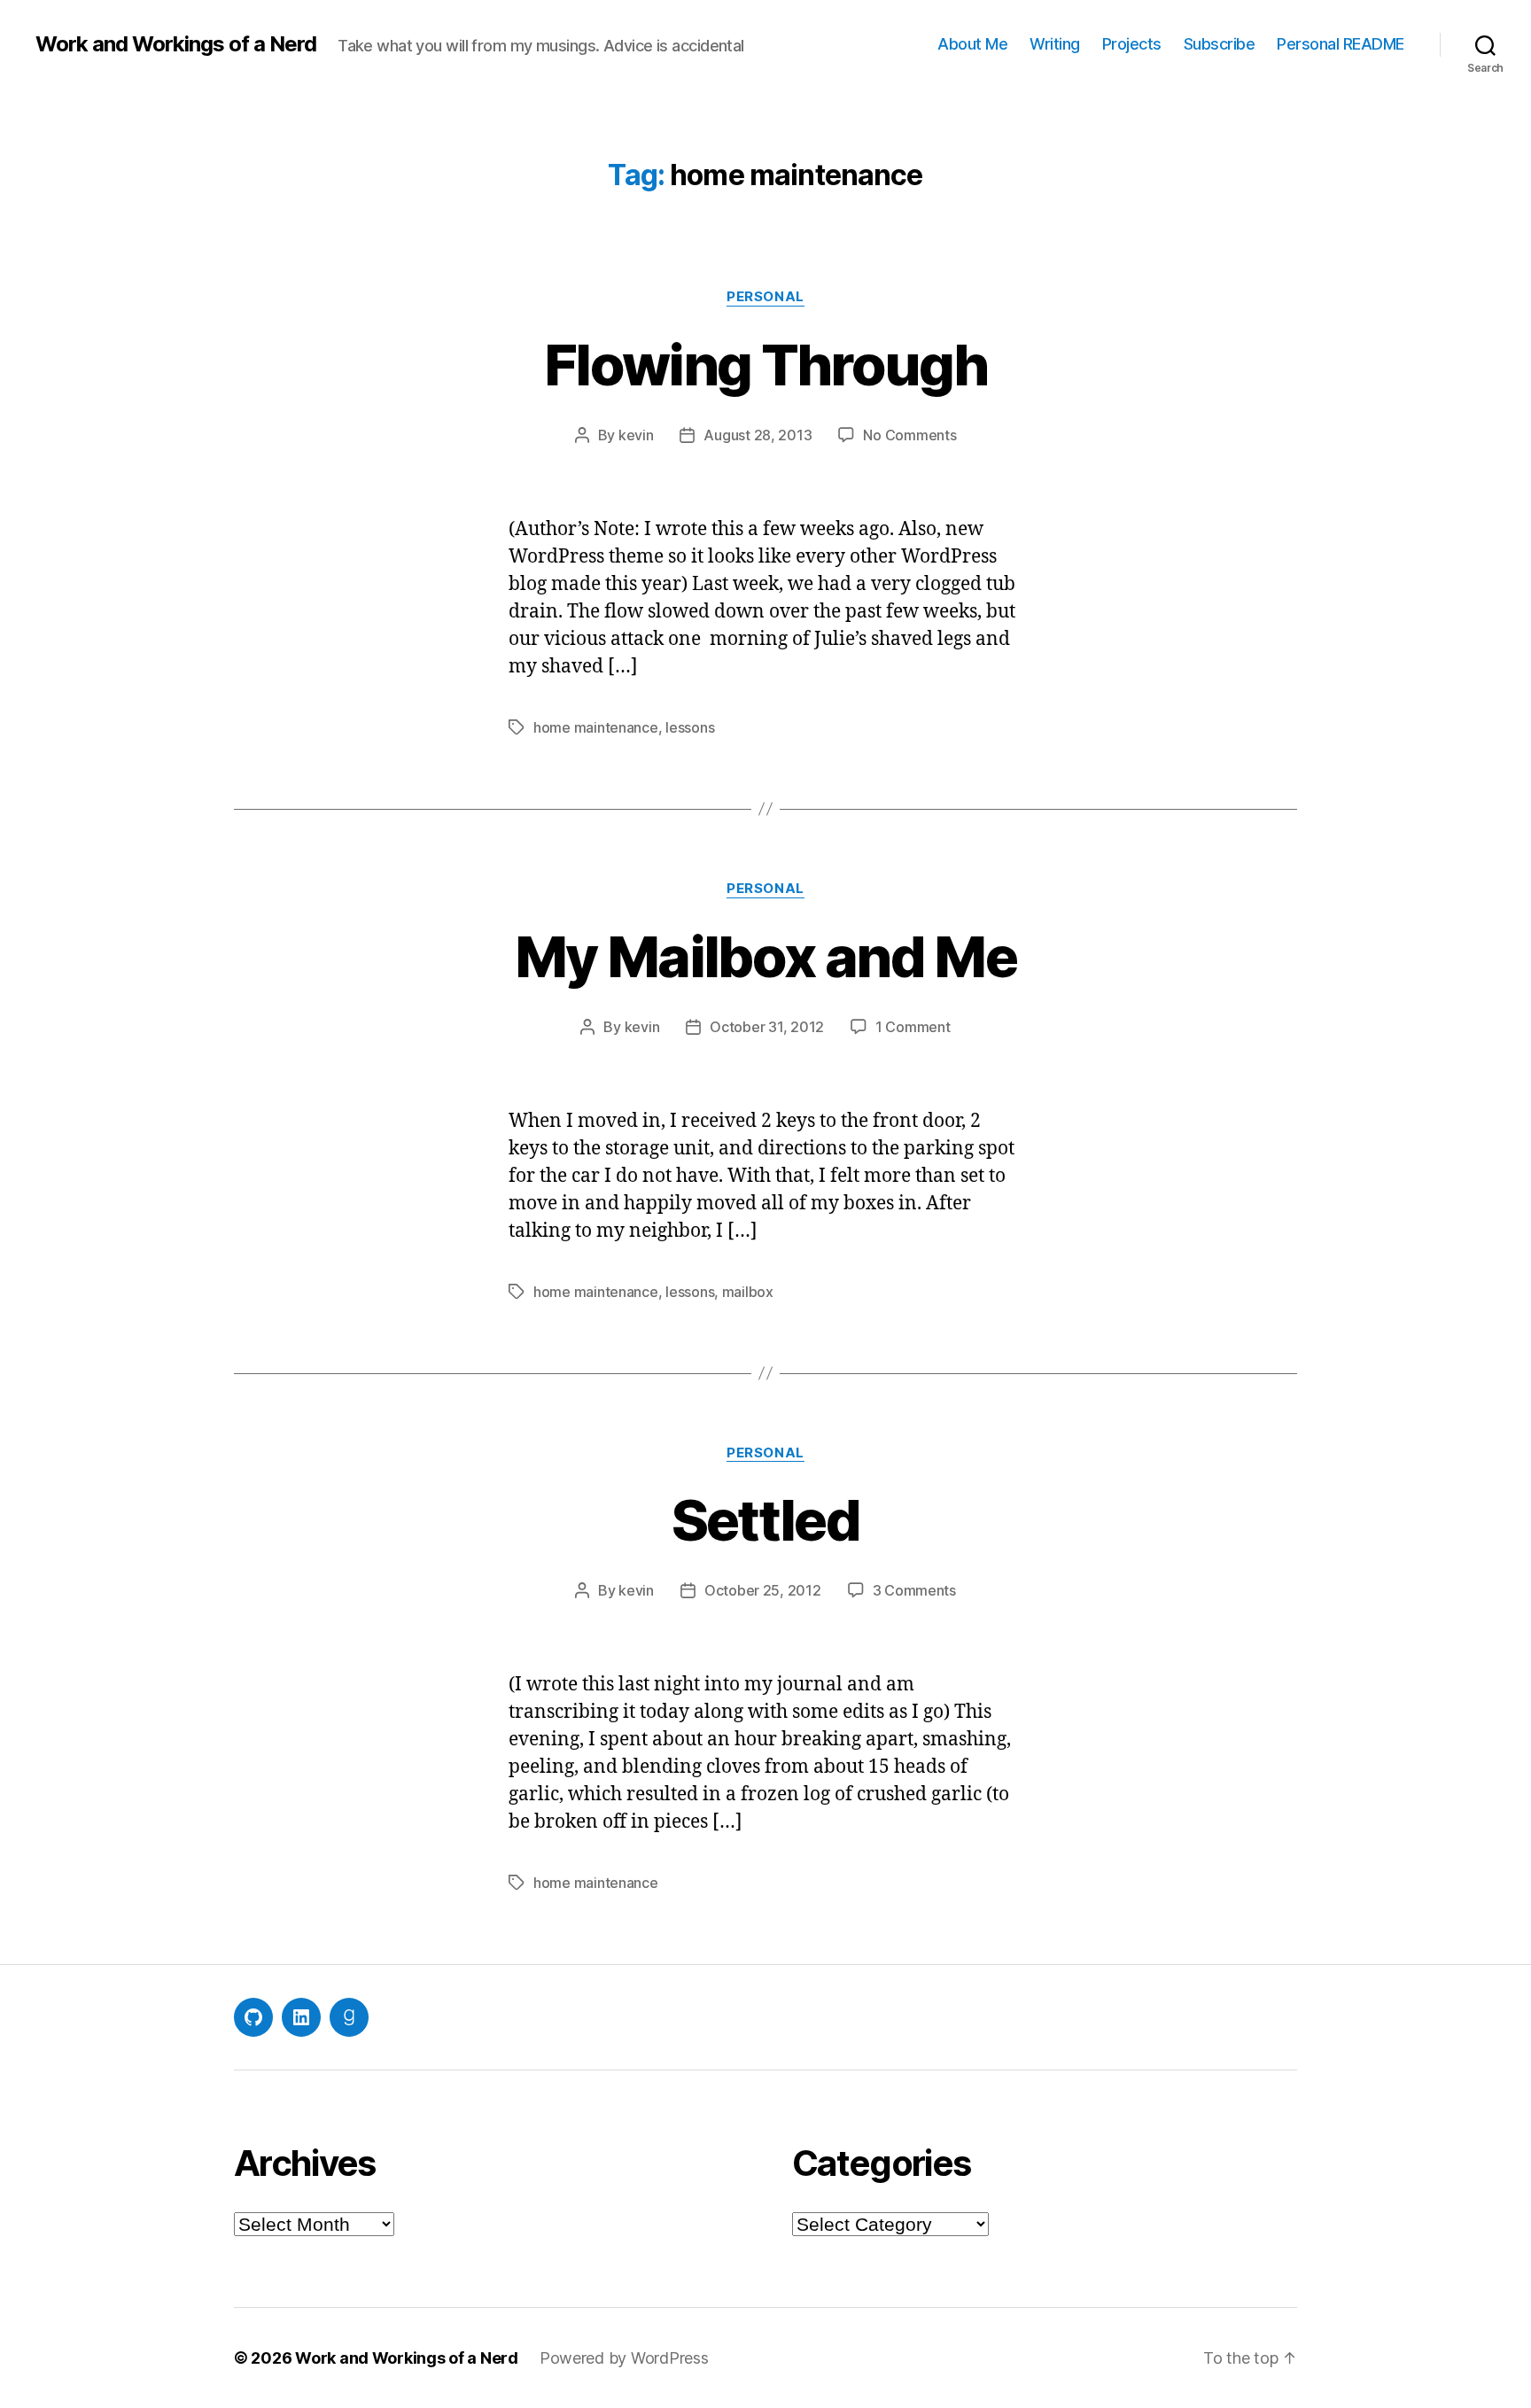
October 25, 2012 (763, 1590)
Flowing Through (765, 365)
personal (765, 297)
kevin (636, 435)
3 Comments (914, 1590)
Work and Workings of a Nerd (176, 44)
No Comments (909, 435)
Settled (765, 1520)
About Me (972, 44)
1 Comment (913, 1027)
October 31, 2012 (767, 1027)
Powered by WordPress (624, 2358)
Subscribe (1220, 44)
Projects (1132, 44)
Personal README (1341, 44)
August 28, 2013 (758, 435)
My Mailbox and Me (765, 956)
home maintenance (596, 727)
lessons (690, 727)
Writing (1055, 44)
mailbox (748, 1292)
